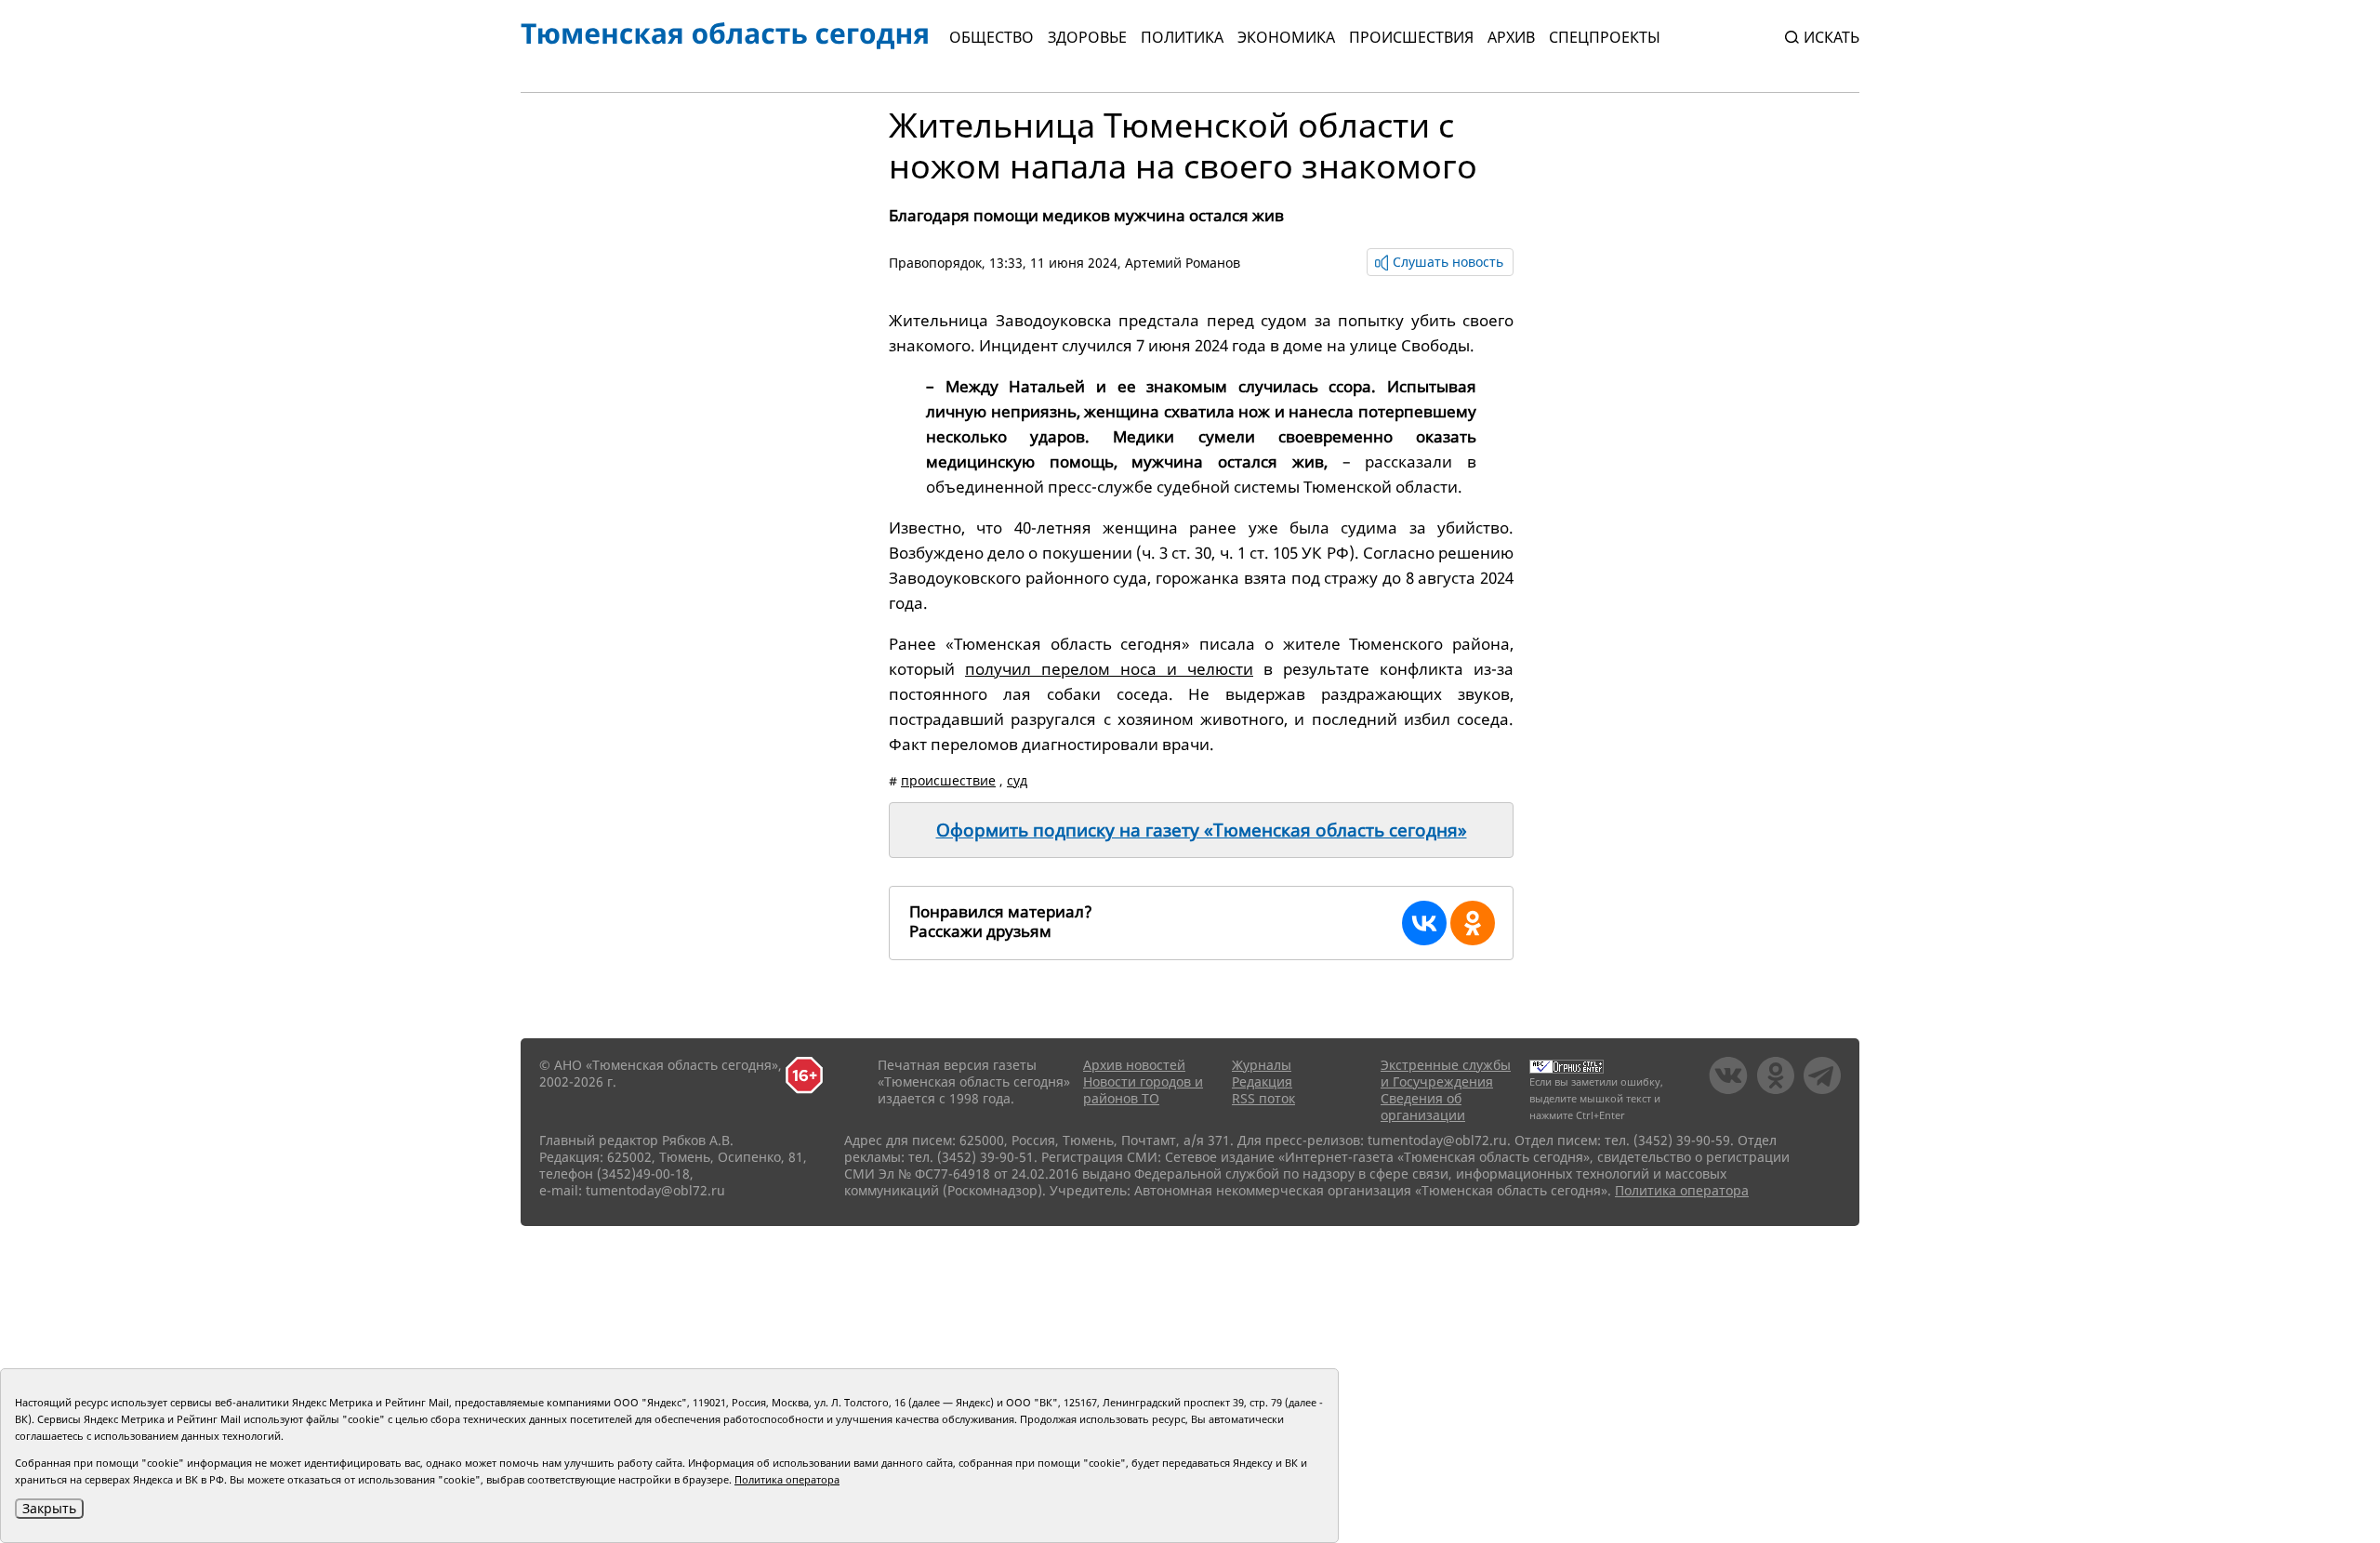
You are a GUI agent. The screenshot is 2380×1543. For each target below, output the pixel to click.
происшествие (948, 780)
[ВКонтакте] (1424, 923)
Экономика (1286, 37)
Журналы (1262, 1065)
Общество (992, 37)
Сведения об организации (1423, 1107)
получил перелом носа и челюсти (1109, 669)
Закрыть (49, 1508)
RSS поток (1263, 1098)
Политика (1182, 37)
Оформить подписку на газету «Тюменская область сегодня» (1202, 830)
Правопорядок (935, 263)
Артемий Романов (1183, 263)
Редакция (1262, 1081)
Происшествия (1411, 37)
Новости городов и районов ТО (1143, 1090)
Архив (1511, 37)
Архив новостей (1134, 1065)
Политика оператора (1682, 1190)
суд (1017, 780)
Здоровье (1087, 37)
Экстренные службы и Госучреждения (1446, 1073)
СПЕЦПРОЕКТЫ (1605, 37)
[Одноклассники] (1473, 923)
